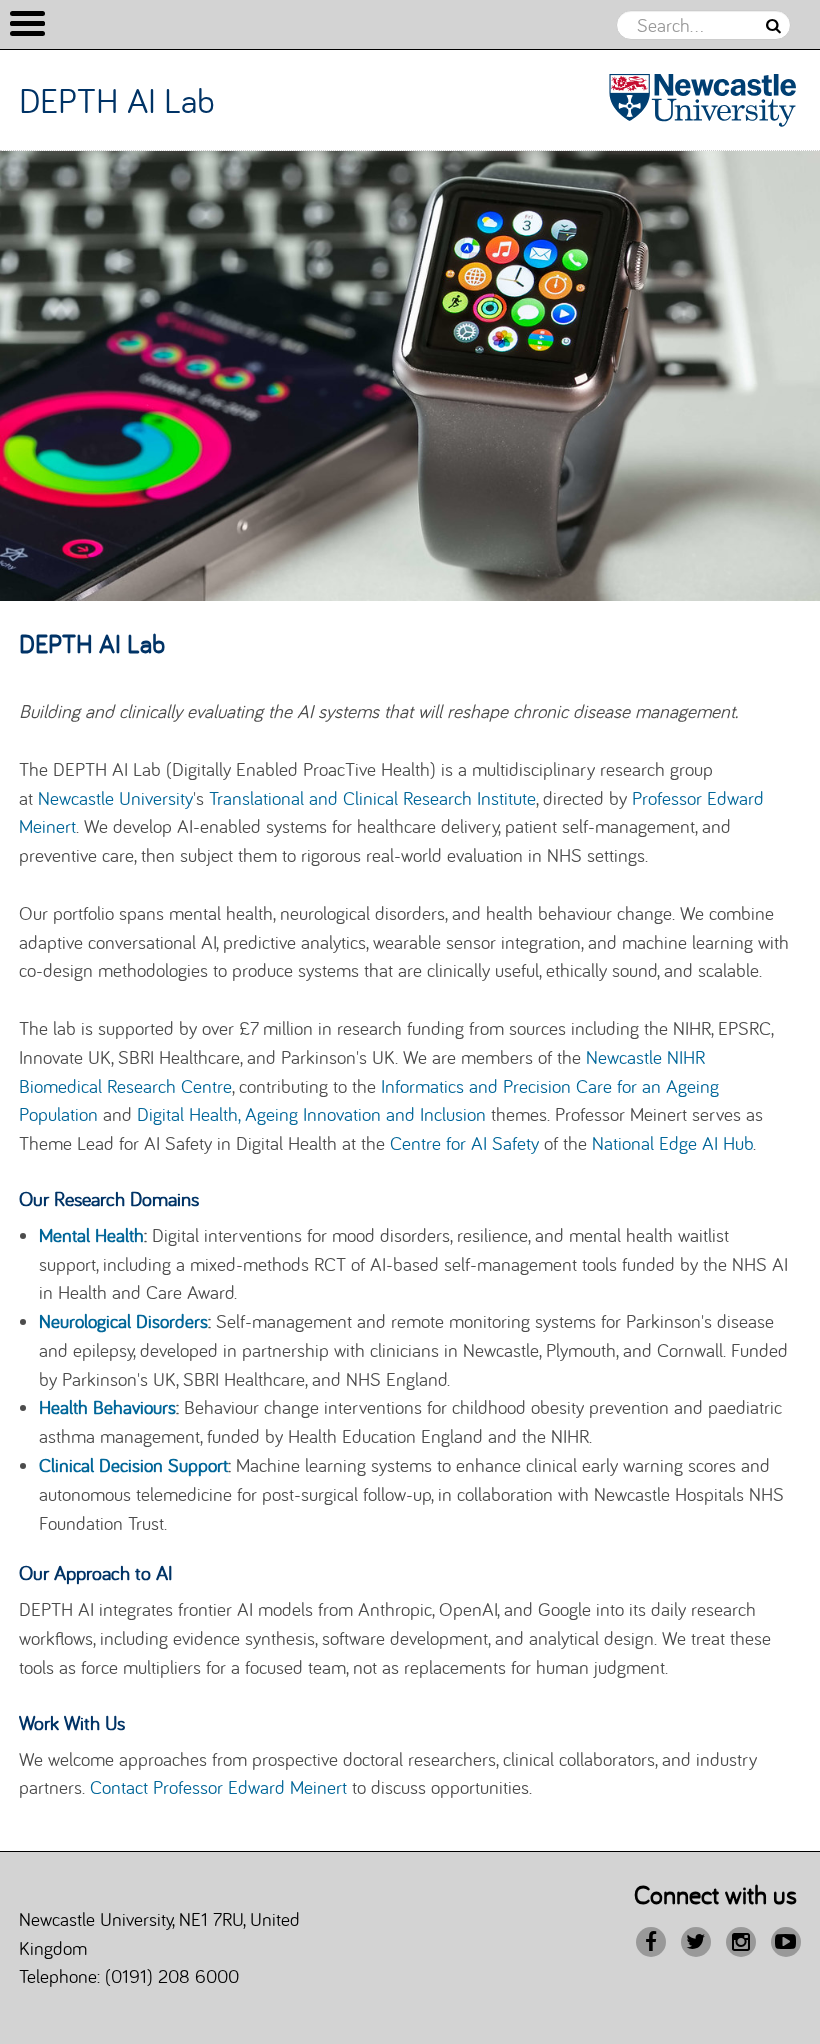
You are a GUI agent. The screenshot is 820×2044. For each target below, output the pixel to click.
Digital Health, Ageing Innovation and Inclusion (311, 1114)
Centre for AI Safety (464, 1143)
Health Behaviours (107, 1407)
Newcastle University (115, 798)
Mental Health (91, 1235)
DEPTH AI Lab (117, 100)
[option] (410, 376)
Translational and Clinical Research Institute (372, 798)
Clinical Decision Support (133, 1465)
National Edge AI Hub (672, 1143)
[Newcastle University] (702, 99)
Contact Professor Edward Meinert (218, 1787)
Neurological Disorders (123, 1321)
